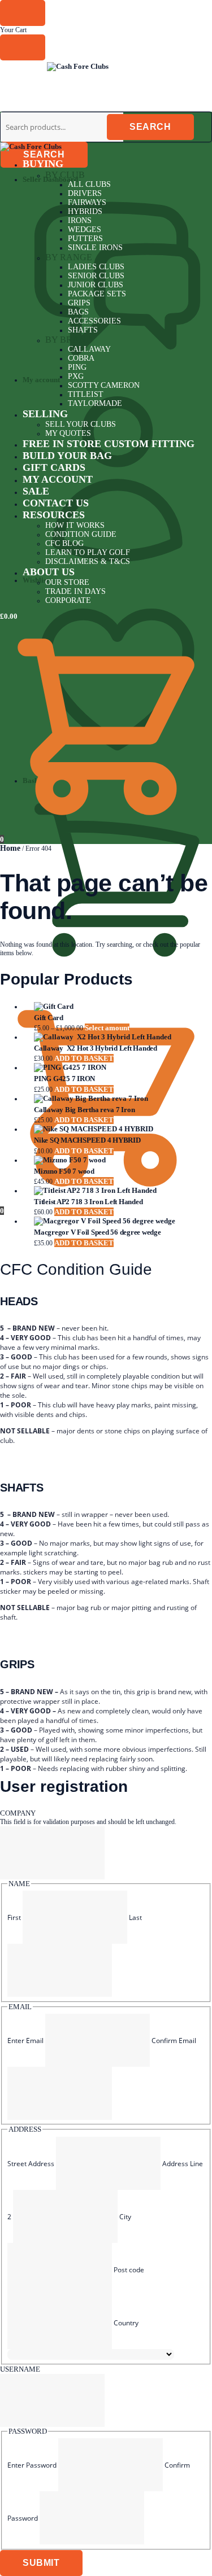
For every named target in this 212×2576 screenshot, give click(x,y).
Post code (129, 2270)
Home (10, 848)
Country (126, 2323)
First (14, 1917)
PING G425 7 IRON (64, 1079)
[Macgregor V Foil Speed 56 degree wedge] (117, 1221)
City (125, 2217)
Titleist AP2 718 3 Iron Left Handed (88, 1202)
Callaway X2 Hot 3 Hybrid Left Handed (96, 1048)
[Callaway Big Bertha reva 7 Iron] (117, 1099)
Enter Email (25, 2041)
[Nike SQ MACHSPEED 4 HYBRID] (117, 1129)
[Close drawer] (23, 47)
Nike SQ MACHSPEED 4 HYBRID (87, 1140)
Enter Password (32, 2465)
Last (135, 1917)
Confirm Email (174, 2041)
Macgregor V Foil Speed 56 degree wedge (98, 1232)
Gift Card (49, 1018)
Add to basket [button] (84, 1058)
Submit (41, 2563)
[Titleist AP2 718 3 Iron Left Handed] (117, 1191)
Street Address (31, 2164)
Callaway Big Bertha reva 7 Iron (84, 1110)
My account (41, 380)
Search (44, 154)
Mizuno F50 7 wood (64, 1171)
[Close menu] (23, 13)
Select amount (107, 1028)
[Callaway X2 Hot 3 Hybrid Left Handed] (117, 1037)
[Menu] (23, 69)
